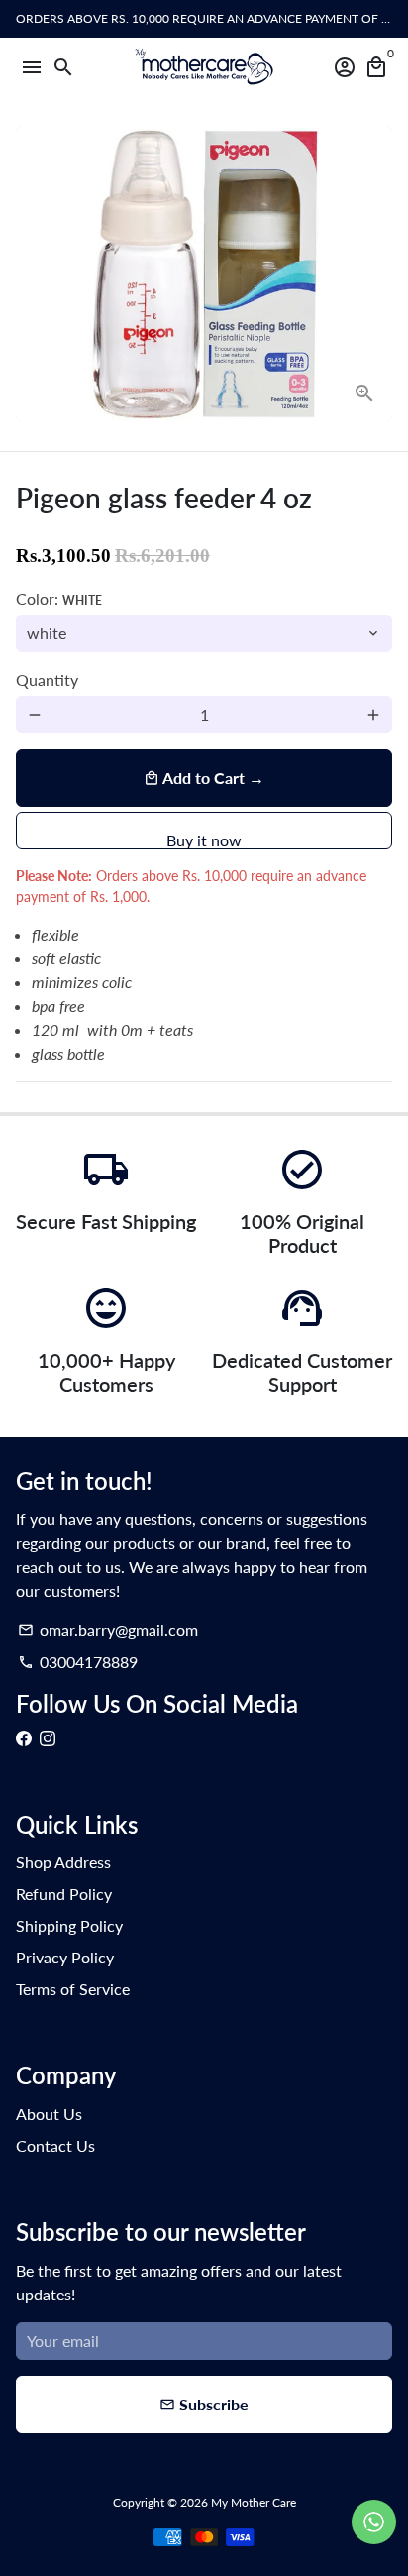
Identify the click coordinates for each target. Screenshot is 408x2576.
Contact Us (55, 2145)
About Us (49, 2114)
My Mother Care (254, 2502)
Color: (59, 598)
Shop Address (63, 1862)
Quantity (47, 679)
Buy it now (204, 840)
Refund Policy (64, 1894)
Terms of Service (73, 1989)
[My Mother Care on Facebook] (24, 1738)
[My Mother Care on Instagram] (48, 1738)
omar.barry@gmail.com (108, 1630)
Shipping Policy (69, 1925)
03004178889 (78, 1662)
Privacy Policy (65, 1957)
